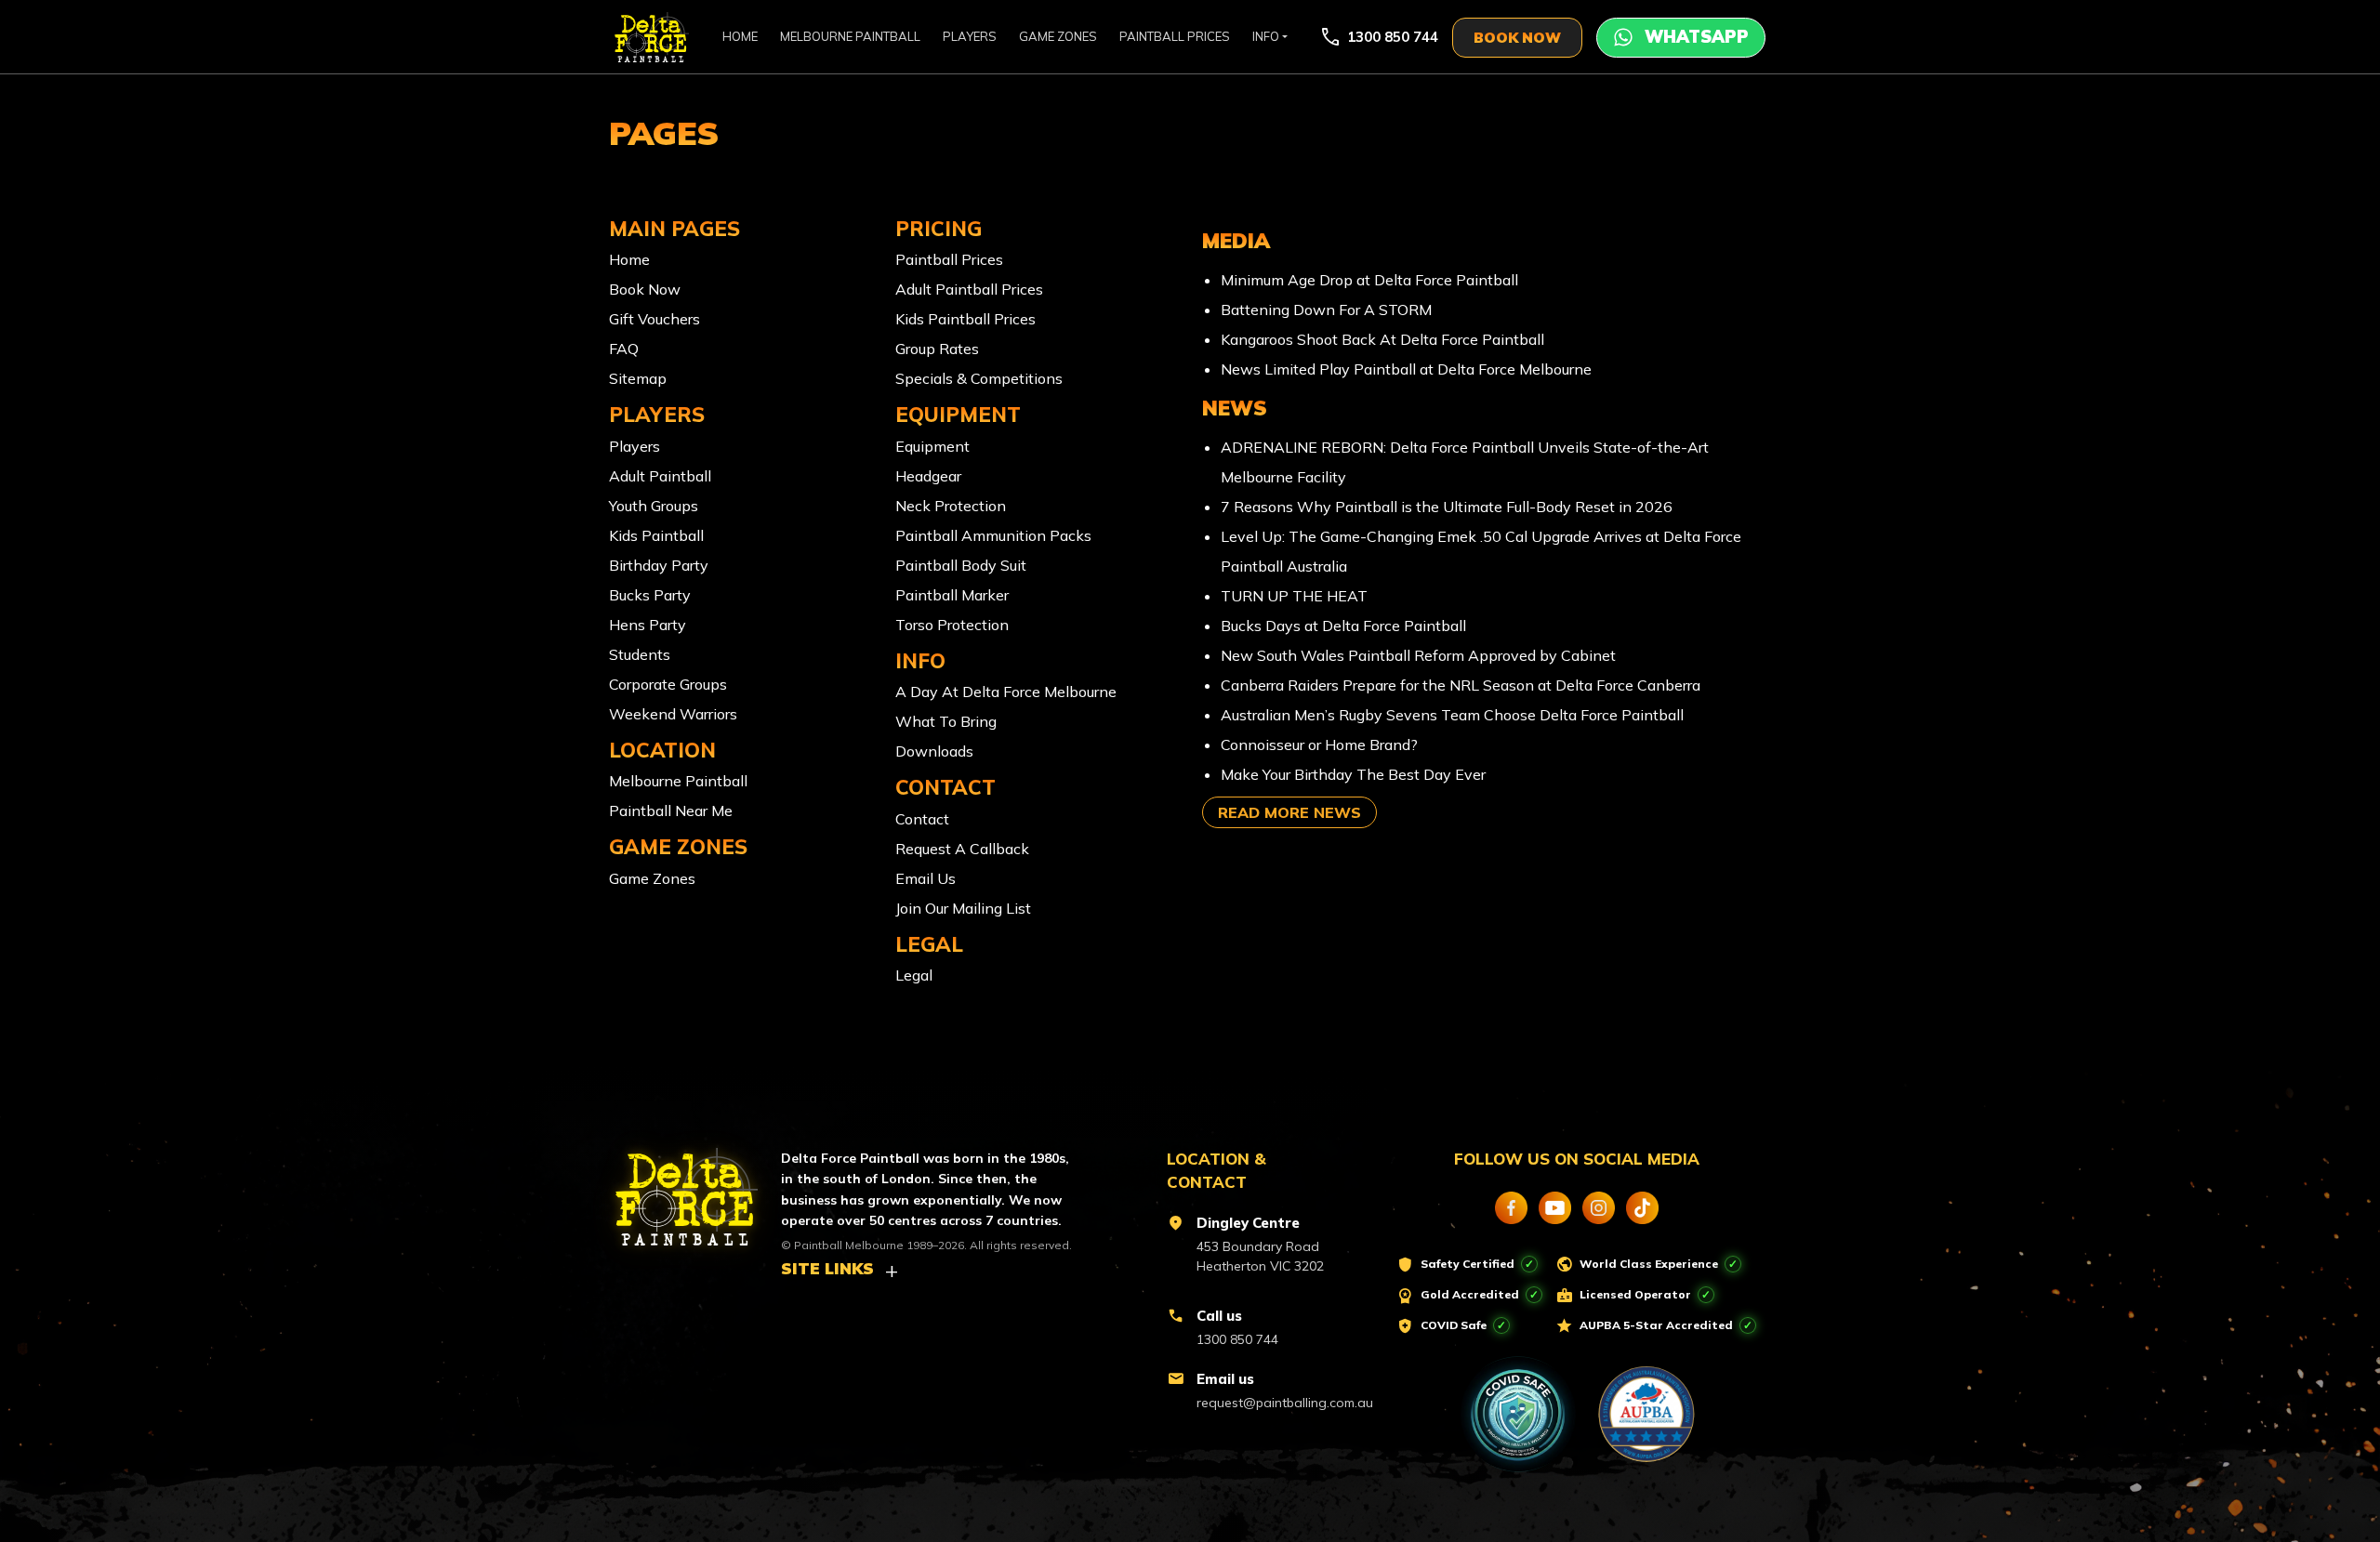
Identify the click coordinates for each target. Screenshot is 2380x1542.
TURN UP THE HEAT (1294, 596)
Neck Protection (951, 506)
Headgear (928, 476)
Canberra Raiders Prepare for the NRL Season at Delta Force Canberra (1461, 685)
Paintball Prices (1175, 36)
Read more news (1289, 812)
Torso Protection (952, 625)
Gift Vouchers (654, 319)
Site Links (827, 1268)
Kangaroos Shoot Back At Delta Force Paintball (1382, 339)
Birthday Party (659, 565)
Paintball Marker (952, 595)
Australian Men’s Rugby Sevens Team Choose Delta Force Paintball (1452, 715)
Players (970, 36)
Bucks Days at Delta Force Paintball (1343, 626)
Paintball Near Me (671, 811)
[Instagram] (1599, 1208)
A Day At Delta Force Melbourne (1006, 692)
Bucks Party (650, 595)
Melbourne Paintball (850, 36)
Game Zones (1058, 36)
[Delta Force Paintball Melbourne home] (676, 1189)
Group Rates (937, 349)
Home (740, 36)
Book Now (645, 289)
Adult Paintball (660, 476)
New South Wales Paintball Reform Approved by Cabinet (1418, 655)
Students (640, 654)
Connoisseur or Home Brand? (1319, 745)
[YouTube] (1555, 1208)
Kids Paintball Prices (965, 319)
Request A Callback (962, 849)
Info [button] (1266, 36)
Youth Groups (654, 506)
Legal (914, 975)
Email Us (926, 878)
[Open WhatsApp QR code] (1681, 38)
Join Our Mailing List (963, 908)
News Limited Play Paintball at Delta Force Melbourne (1406, 369)
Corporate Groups (668, 684)
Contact (922, 819)
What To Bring (946, 721)
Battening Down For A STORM (1326, 310)
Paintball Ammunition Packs (993, 535)
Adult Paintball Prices (969, 289)
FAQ (624, 349)
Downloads (934, 751)
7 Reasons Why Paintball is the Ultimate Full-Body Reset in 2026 (1447, 507)
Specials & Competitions (979, 378)
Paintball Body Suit (961, 565)
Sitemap (638, 378)
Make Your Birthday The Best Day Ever (1353, 774)
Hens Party (648, 625)
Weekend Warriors (673, 714)
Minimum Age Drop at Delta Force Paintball (1369, 280)
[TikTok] (1642, 1208)
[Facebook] (1511, 1208)
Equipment (932, 446)
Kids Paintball (656, 535)
